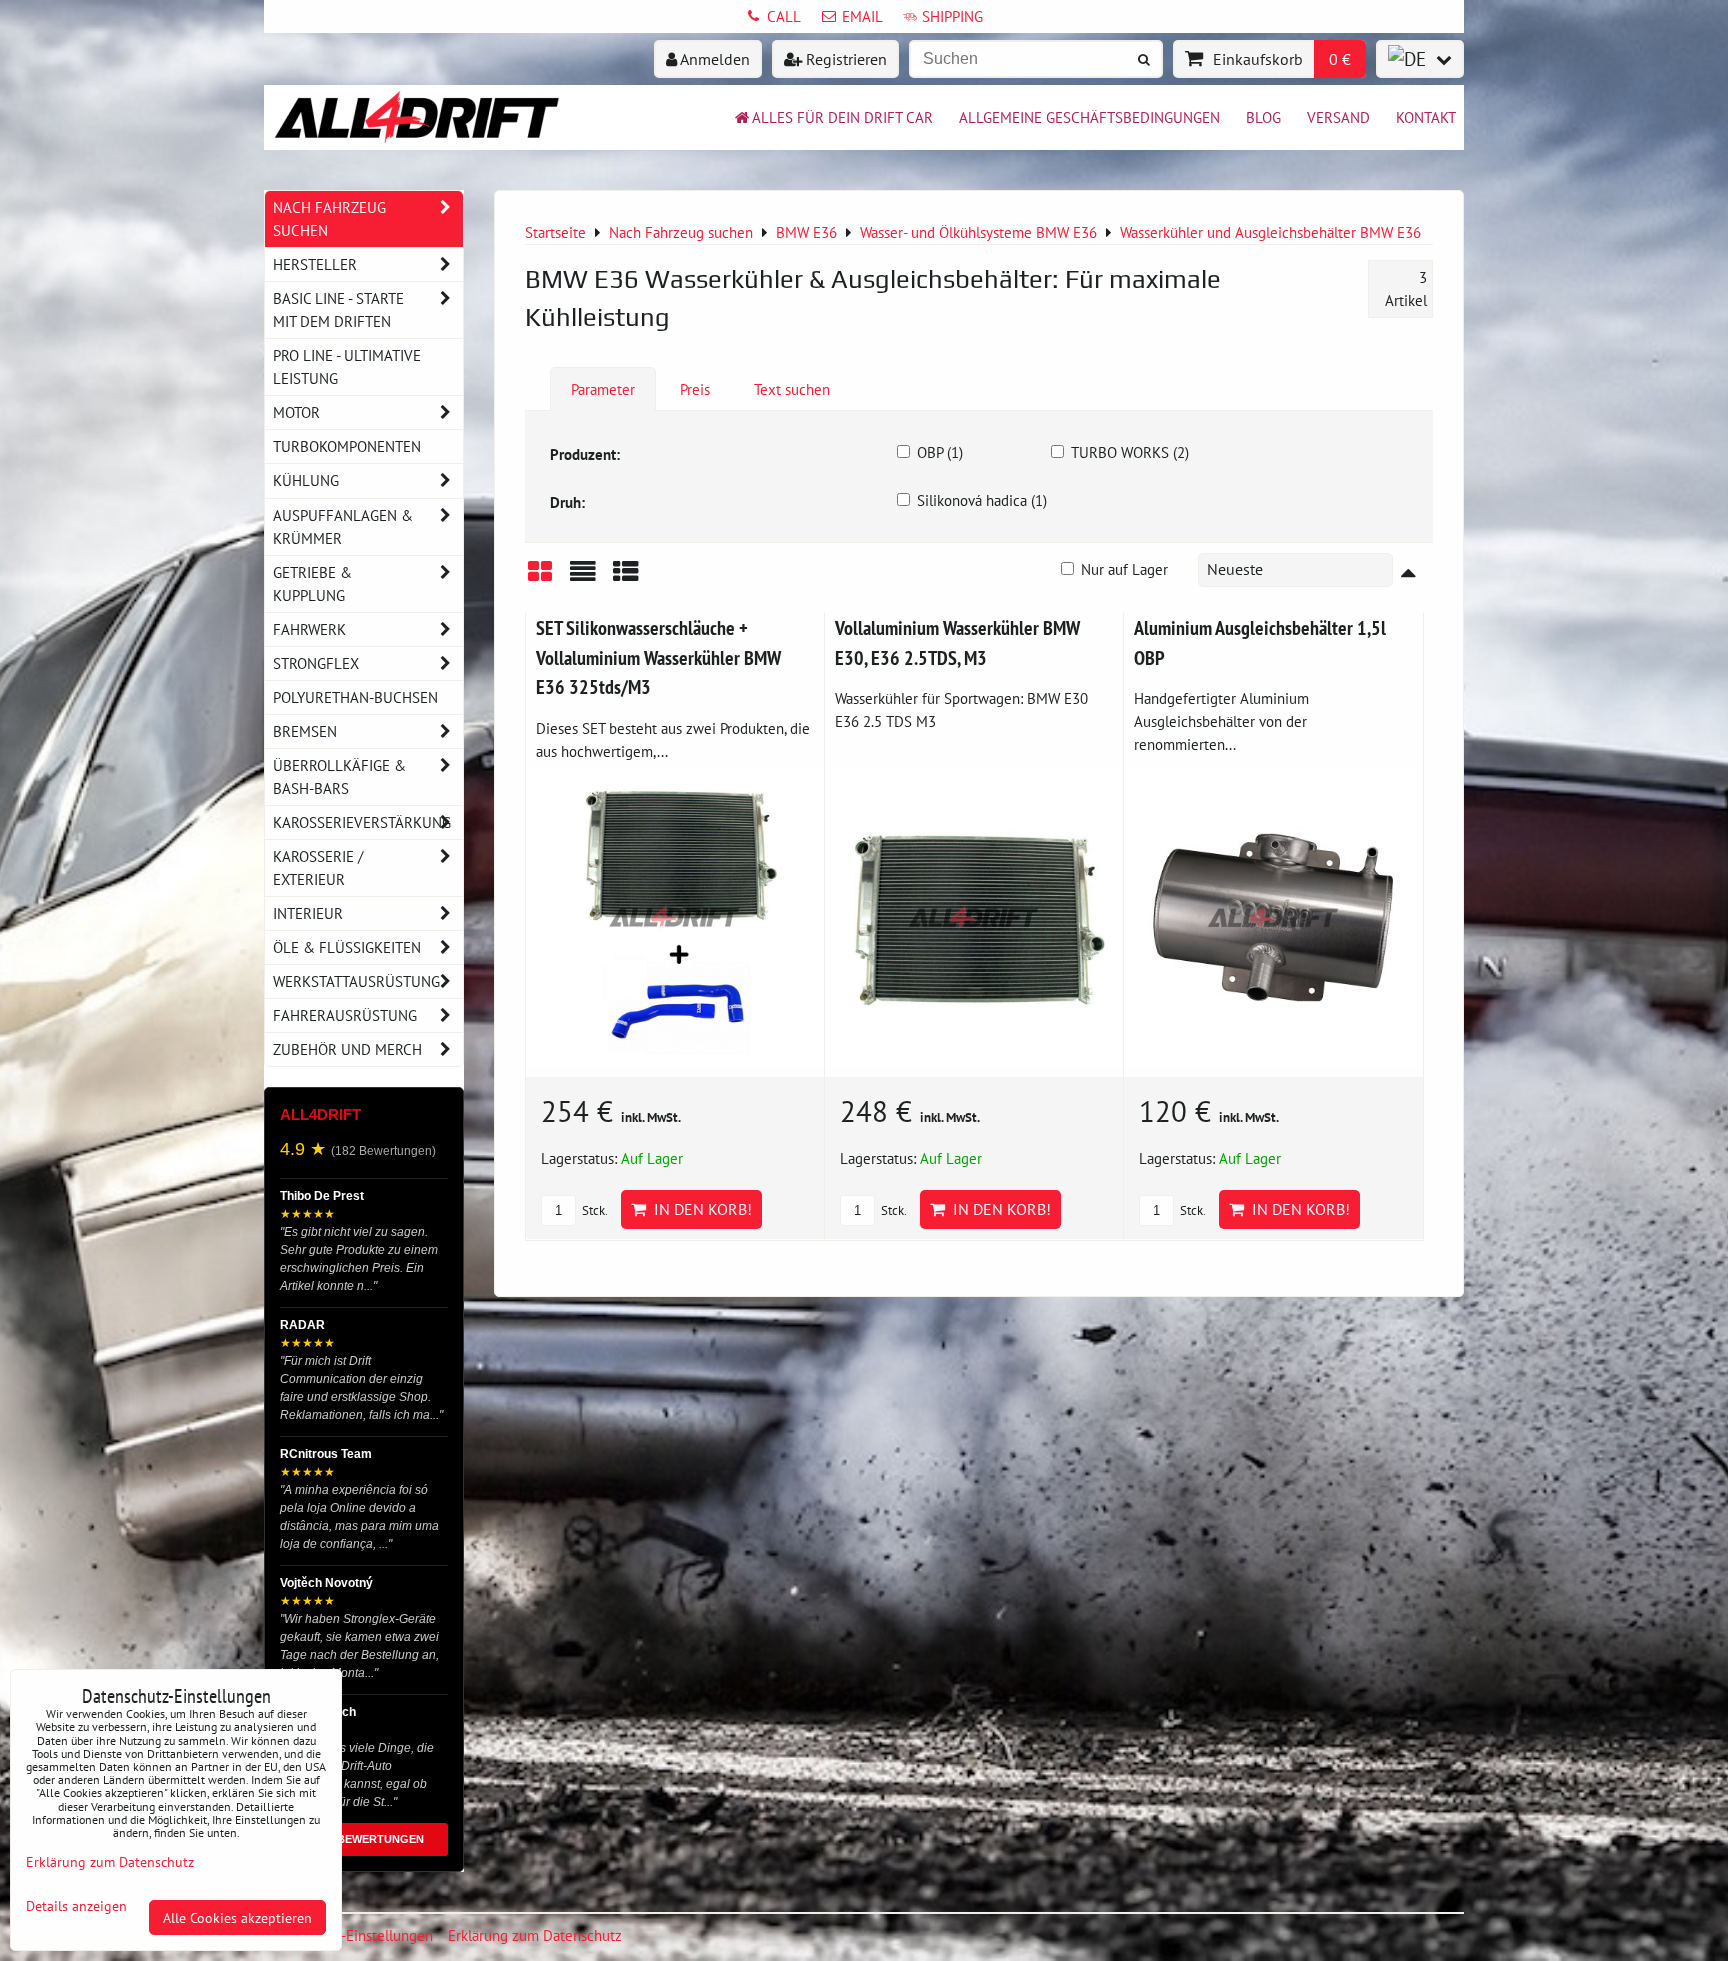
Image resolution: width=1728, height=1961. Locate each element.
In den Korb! (699, 1209)
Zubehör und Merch (347, 1049)
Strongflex (316, 663)
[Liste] (583, 578)
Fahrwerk (309, 629)
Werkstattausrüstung (356, 981)
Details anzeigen (76, 1906)
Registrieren (844, 59)
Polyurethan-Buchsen (355, 697)
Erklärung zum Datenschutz (535, 1935)
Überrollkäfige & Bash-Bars (339, 776)
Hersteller (315, 264)
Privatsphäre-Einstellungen (348, 1935)
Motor (296, 412)
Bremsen (305, 731)
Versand (1338, 117)
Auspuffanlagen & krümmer (343, 526)
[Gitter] (540, 578)
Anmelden (713, 59)
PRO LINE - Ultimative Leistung (347, 366)
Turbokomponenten (347, 446)
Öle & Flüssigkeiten (347, 947)
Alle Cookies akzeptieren (237, 1917)
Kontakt (1426, 117)
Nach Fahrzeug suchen (329, 218)
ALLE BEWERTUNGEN (364, 1839)
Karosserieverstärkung (362, 822)
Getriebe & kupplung (312, 583)
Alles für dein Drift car (842, 117)
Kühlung (306, 480)
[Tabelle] (626, 578)
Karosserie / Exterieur (318, 867)
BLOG (1263, 117)
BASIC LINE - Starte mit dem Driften (338, 309)
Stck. (593, 1210)
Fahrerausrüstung (345, 1015)
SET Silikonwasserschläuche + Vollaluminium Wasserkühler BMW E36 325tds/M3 (658, 657)
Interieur (308, 913)
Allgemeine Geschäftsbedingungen (1089, 117)
